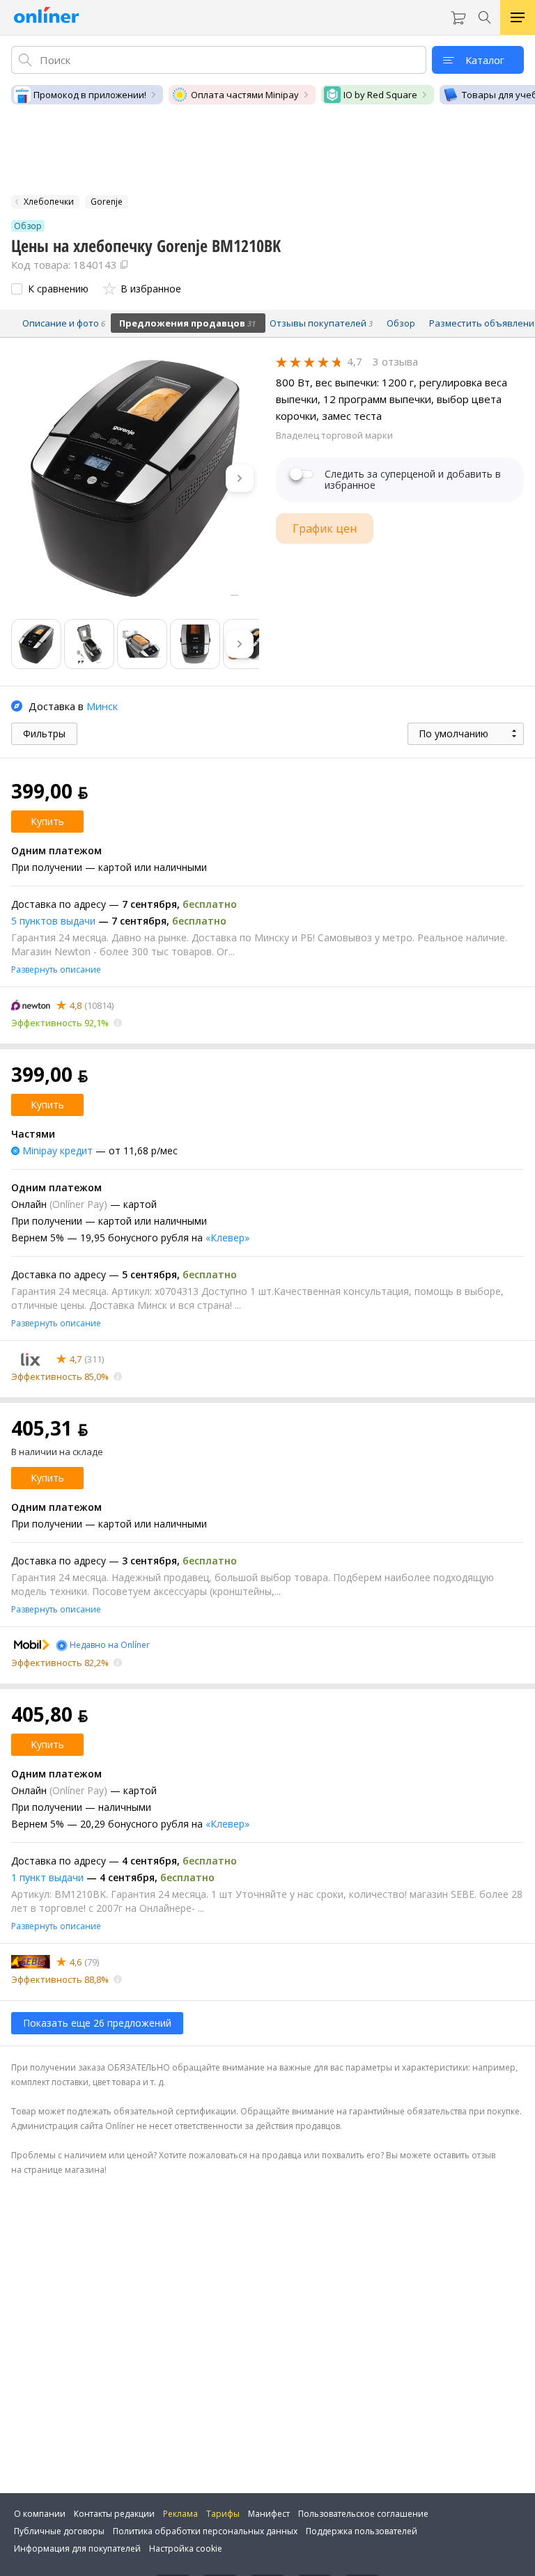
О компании (40, 2514)
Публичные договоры (59, 2531)
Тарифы (223, 2514)
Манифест (269, 2514)
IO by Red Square (380, 95)
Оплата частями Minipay (245, 95)
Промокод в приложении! (90, 95)
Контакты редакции (114, 2514)
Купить (47, 821)
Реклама (180, 2514)
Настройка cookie (186, 2548)
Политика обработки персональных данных (205, 2531)
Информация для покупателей (77, 2548)
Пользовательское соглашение (363, 2514)
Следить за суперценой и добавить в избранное (413, 480)
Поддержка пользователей (362, 2531)
